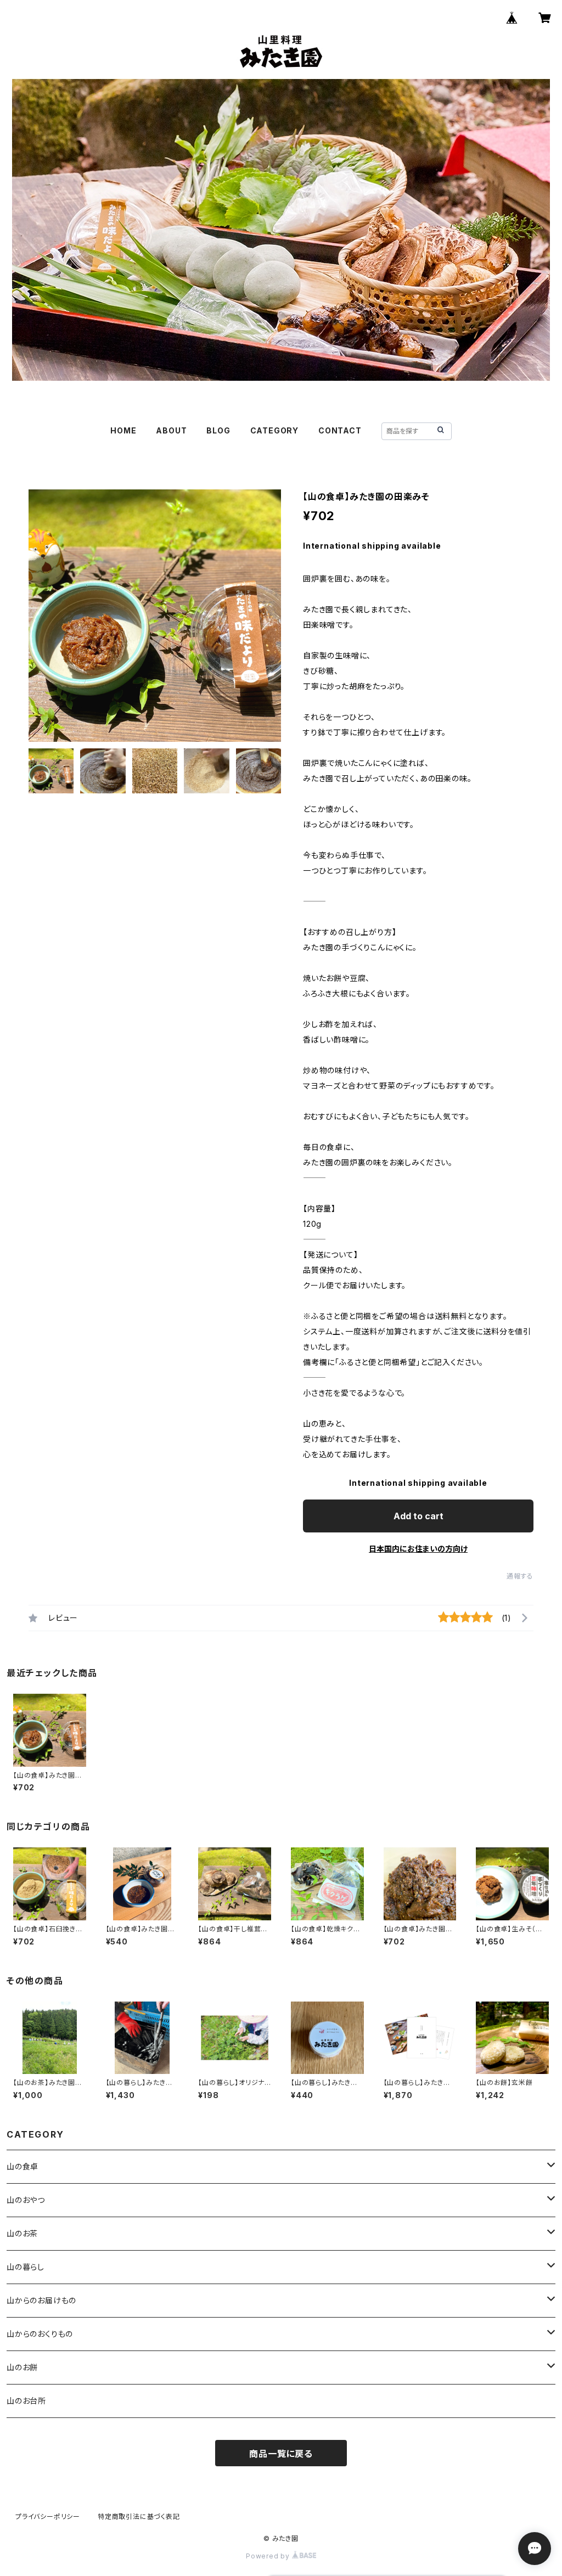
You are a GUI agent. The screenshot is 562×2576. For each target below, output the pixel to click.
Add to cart (418, 1516)
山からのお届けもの (41, 2300)
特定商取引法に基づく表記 (139, 2516)
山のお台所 (26, 2401)
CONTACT (340, 430)
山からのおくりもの (40, 2334)
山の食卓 (23, 2166)
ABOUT (171, 430)
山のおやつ (26, 2200)
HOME (123, 430)
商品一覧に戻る (281, 2454)
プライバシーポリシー (48, 2516)
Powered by (269, 2556)
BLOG (218, 430)
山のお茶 (22, 2233)
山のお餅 (22, 2367)
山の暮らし (26, 2267)
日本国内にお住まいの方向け (418, 1549)
